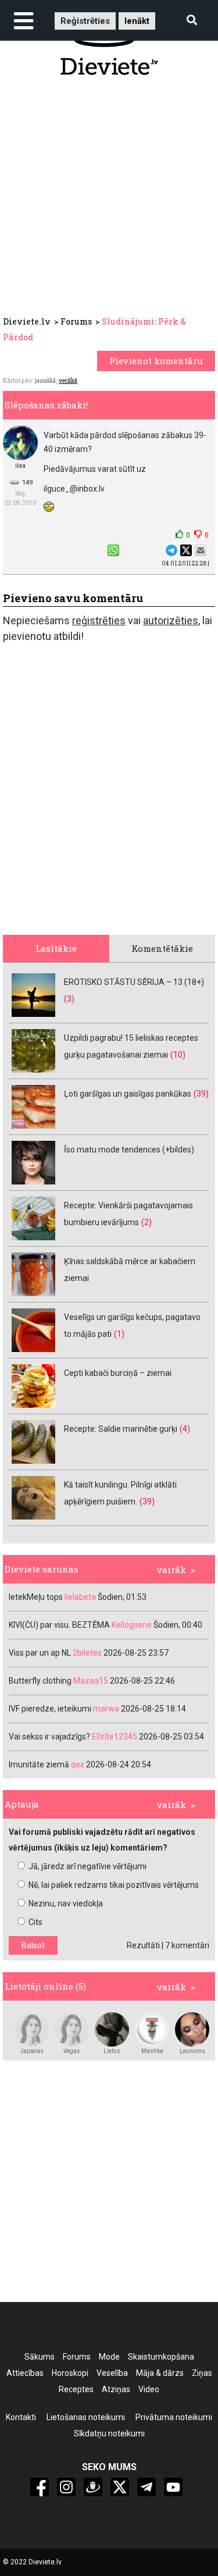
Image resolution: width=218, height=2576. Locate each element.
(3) (69, 999)
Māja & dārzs (160, 2373)
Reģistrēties (85, 21)
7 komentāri (187, 1945)
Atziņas (116, 2389)
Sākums (40, 2357)
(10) (178, 1055)
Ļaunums (192, 2051)
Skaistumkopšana (161, 2357)
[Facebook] (40, 2487)
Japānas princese (32, 2051)
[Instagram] (66, 2487)
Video (149, 2389)
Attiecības (25, 2373)
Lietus (112, 2051)
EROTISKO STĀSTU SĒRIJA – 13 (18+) (134, 982)
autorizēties (171, 620)
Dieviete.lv (27, 321)
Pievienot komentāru (156, 361)
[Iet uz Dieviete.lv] (109, 45)
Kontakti (21, 2417)
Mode (109, 2357)
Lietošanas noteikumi (86, 2417)
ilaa (20, 466)
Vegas (72, 2051)
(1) (119, 1334)
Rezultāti (143, 1945)
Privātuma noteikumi (174, 2417)
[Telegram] (146, 2487)
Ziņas (202, 2373)
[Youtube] (173, 2487)
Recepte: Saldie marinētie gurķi (121, 1429)
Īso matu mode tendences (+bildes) (129, 1150)
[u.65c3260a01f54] (32, 2029)
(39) (201, 1094)
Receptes (76, 2389)
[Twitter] (120, 2487)
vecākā (68, 381)
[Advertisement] (109, 199)
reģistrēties (99, 620)
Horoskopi (70, 2373)
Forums (76, 321)
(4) (185, 1429)
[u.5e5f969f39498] (192, 2029)
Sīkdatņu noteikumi (109, 2433)
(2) (146, 1222)
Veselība (112, 2373)
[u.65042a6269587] (152, 2029)
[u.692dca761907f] (72, 2029)
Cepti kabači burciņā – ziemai (118, 1373)
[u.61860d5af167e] (112, 2029)
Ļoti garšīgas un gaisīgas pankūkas (128, 1094)
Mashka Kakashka (152, 2051)
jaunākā (45, 381)
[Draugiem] (93, 2487)
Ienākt (137, 21)
